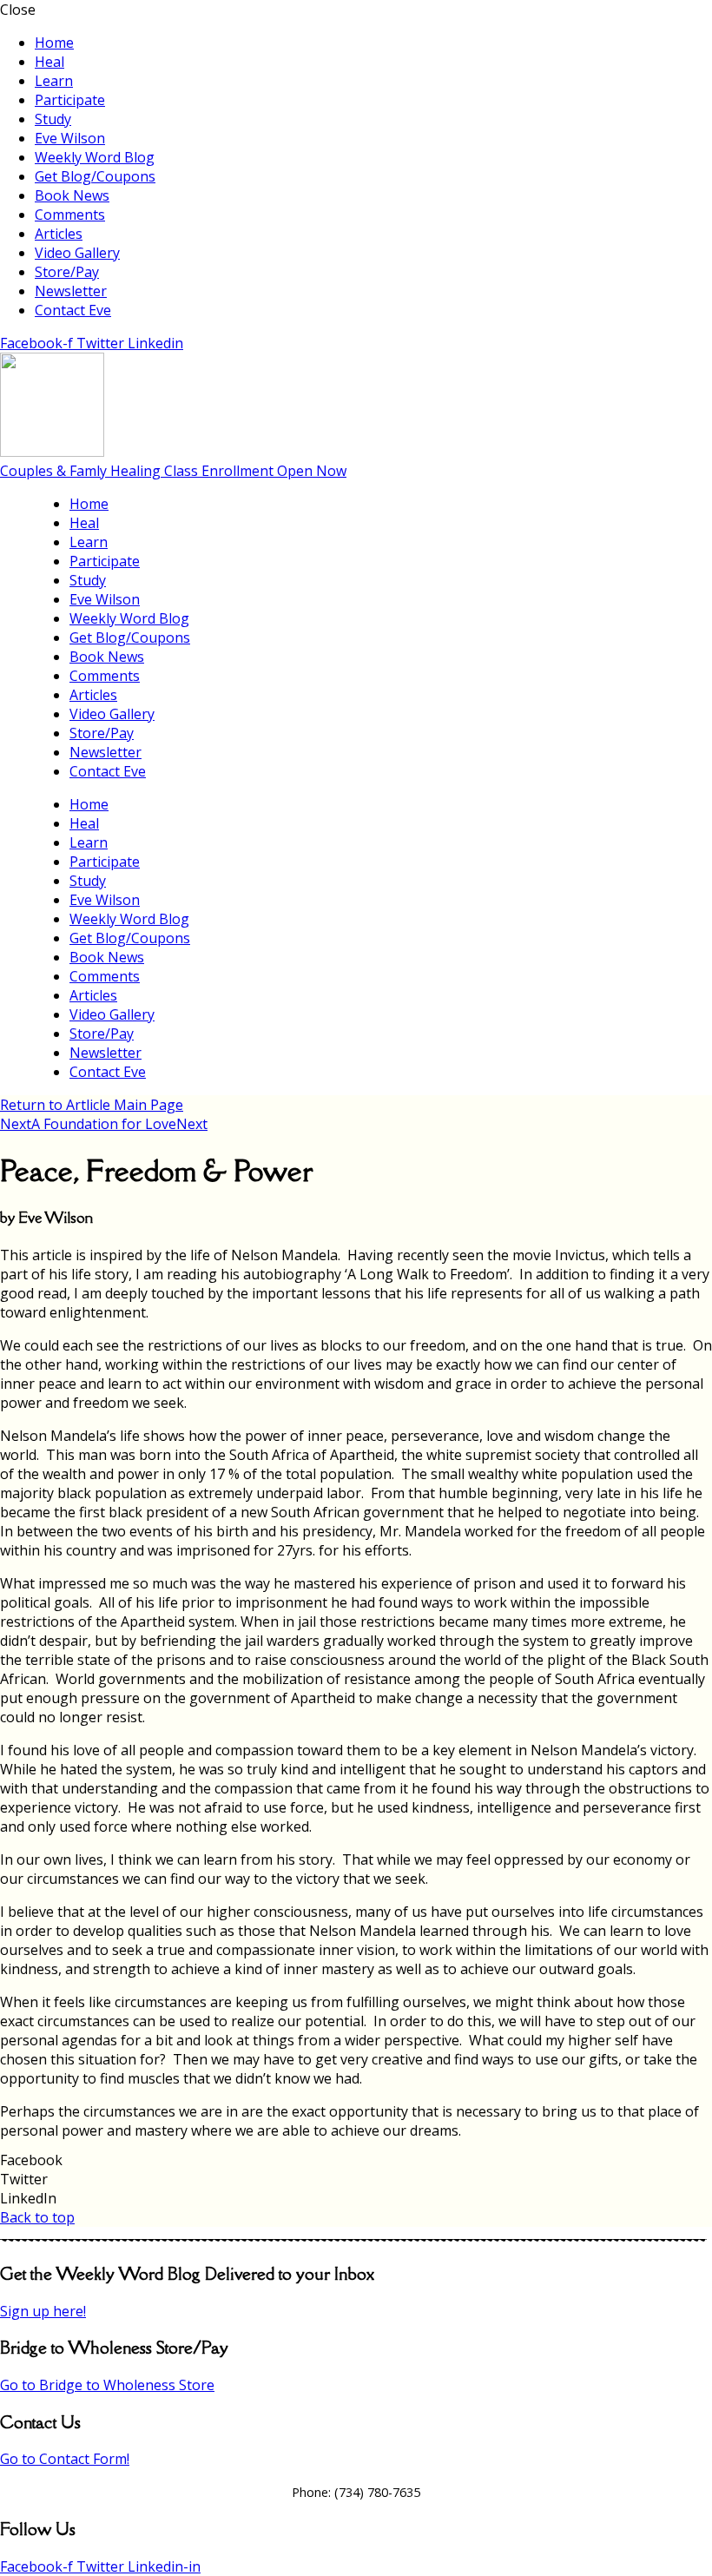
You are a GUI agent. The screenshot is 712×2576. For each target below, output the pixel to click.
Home (54, 43)
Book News (72, 195)
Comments (70, 215)
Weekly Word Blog (95, 157)
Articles (59, 234)
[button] (356, 2160)
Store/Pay (67, 272)
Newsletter (71, 291)
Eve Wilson (70, 138)
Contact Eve (73, 310)
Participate (70, 100)
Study (53, 119)
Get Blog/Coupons (95, 176)
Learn (54, 81)
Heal (49, 62)
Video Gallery (77, 253)
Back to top (37, 2217)
